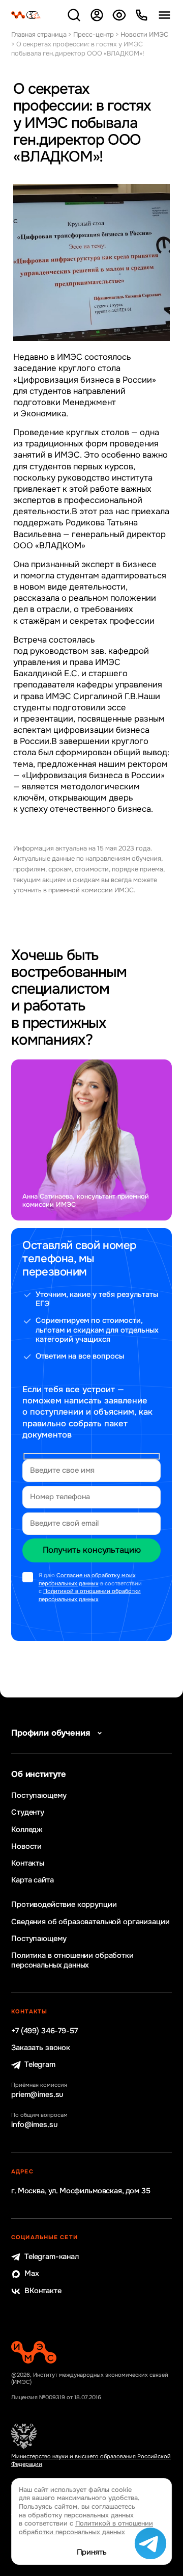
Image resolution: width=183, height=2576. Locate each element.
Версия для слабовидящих (119, 15)
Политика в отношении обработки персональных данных (72, 1960)
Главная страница (39, 34)
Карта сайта (32, 1880)
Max (32, 2274)
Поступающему (39, 1796)
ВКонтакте (43, 2291)
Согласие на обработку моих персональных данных (87, 1579)
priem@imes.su (37, 2095)
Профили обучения (51, 1733)
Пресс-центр (94, 34)
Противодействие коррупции (64, 1905)
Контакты (28, 1864)
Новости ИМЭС (144, 34)
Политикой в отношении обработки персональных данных (90, 1595)
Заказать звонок (41, 2048)
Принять (92, 2553)
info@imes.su (34, 2125)
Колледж (27, 1830)
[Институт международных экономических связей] (26, 15)
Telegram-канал (52, 2257)
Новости (26, 1847)
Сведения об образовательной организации (90, 1922)
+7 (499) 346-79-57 (44, 2031)
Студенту (28, 1813)
